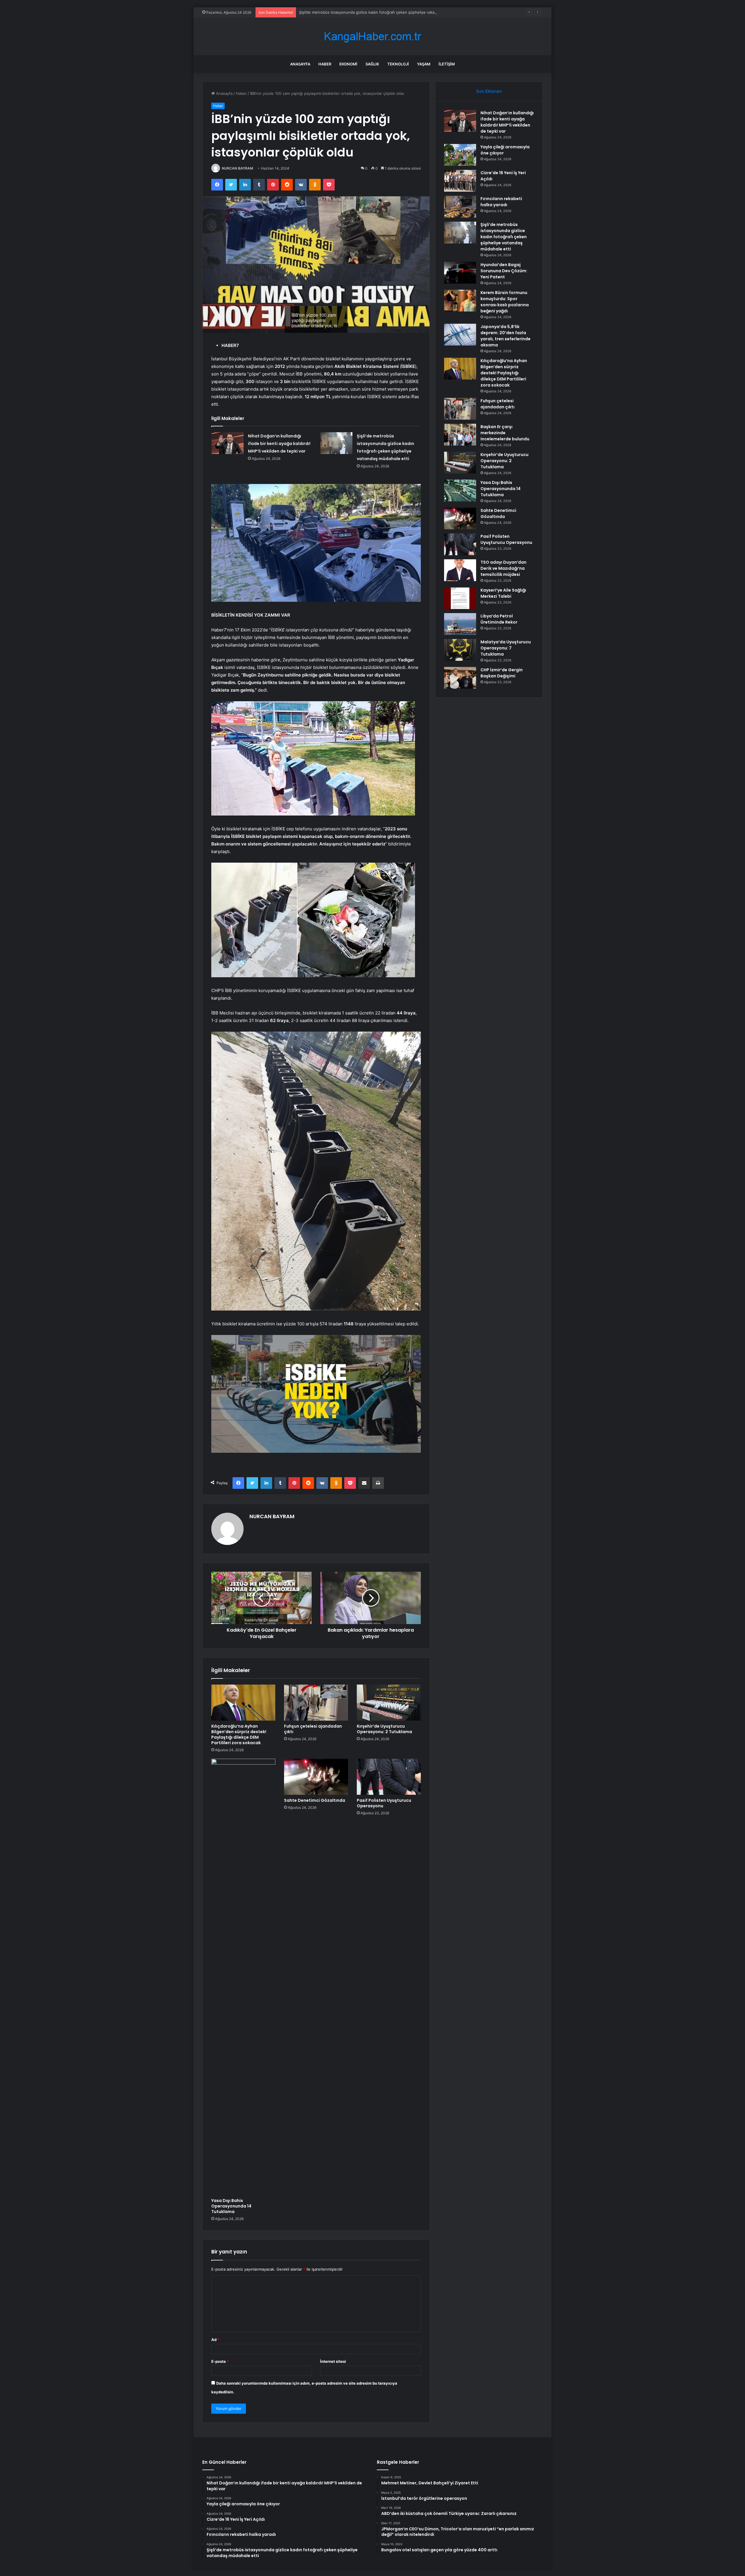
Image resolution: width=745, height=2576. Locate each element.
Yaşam (424, 64)
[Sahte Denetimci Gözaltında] (316, 1777)
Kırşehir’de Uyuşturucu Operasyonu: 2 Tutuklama (384, 1729)
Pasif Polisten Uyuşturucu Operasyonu (384, 1803)
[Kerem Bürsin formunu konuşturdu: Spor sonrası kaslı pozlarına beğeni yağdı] (460, 301)
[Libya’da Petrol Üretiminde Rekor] (460, 624)
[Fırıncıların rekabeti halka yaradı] (460, 207)
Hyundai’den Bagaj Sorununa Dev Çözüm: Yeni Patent (347, 12)
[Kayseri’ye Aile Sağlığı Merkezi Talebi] (460, 598)
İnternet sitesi (333, 2361)
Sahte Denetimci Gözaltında (315, 1800)
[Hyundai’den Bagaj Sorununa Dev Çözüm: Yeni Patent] (460, 273)
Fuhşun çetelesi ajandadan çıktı (313, 1729)
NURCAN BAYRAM (237, 168)
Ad (215, 2340)
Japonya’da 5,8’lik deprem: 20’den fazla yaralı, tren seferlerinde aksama (505, 336)
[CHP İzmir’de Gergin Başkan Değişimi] (460, 678)
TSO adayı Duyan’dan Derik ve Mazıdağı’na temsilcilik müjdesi (503, 568)
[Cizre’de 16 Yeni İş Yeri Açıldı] (460, 181)
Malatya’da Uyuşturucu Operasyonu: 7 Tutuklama (506, 648)
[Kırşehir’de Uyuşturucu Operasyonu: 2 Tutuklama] (389, 1703)
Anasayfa (300, 64)
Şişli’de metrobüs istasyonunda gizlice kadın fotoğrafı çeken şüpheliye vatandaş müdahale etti (504, 237)
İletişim (447, 64)
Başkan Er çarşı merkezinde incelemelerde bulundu (505, 433)
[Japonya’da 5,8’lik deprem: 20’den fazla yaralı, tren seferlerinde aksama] (460, 335)
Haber (325, 64)
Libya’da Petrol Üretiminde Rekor (499, 619)
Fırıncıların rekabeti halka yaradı (501, 202)
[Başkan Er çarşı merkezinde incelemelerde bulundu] (460, 435)
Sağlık (372, 64)
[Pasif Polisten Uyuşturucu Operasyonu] (389, 1777)
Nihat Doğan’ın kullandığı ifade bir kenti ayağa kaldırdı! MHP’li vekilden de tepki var (279, 444)
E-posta (220, 2361)
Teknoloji (398, 64)
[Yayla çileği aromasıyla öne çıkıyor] (460, 155)
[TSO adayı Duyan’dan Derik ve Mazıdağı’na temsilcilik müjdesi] (460, 570)
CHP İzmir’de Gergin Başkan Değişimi (502, 673)
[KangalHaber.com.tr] (372, 37)
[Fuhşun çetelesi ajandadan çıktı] (316, 1703)
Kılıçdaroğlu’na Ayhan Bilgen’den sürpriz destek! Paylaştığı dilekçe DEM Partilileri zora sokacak (239, 1734)
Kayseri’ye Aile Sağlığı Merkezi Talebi (503, 593)
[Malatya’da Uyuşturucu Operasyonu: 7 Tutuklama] (460, 650)
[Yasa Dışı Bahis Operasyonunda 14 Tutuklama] (243, 1977)
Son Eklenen (489, 91)
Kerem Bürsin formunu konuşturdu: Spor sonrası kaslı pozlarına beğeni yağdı (505, 302)
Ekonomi (348, 64)
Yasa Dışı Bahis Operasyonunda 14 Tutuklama (231, 2206)
